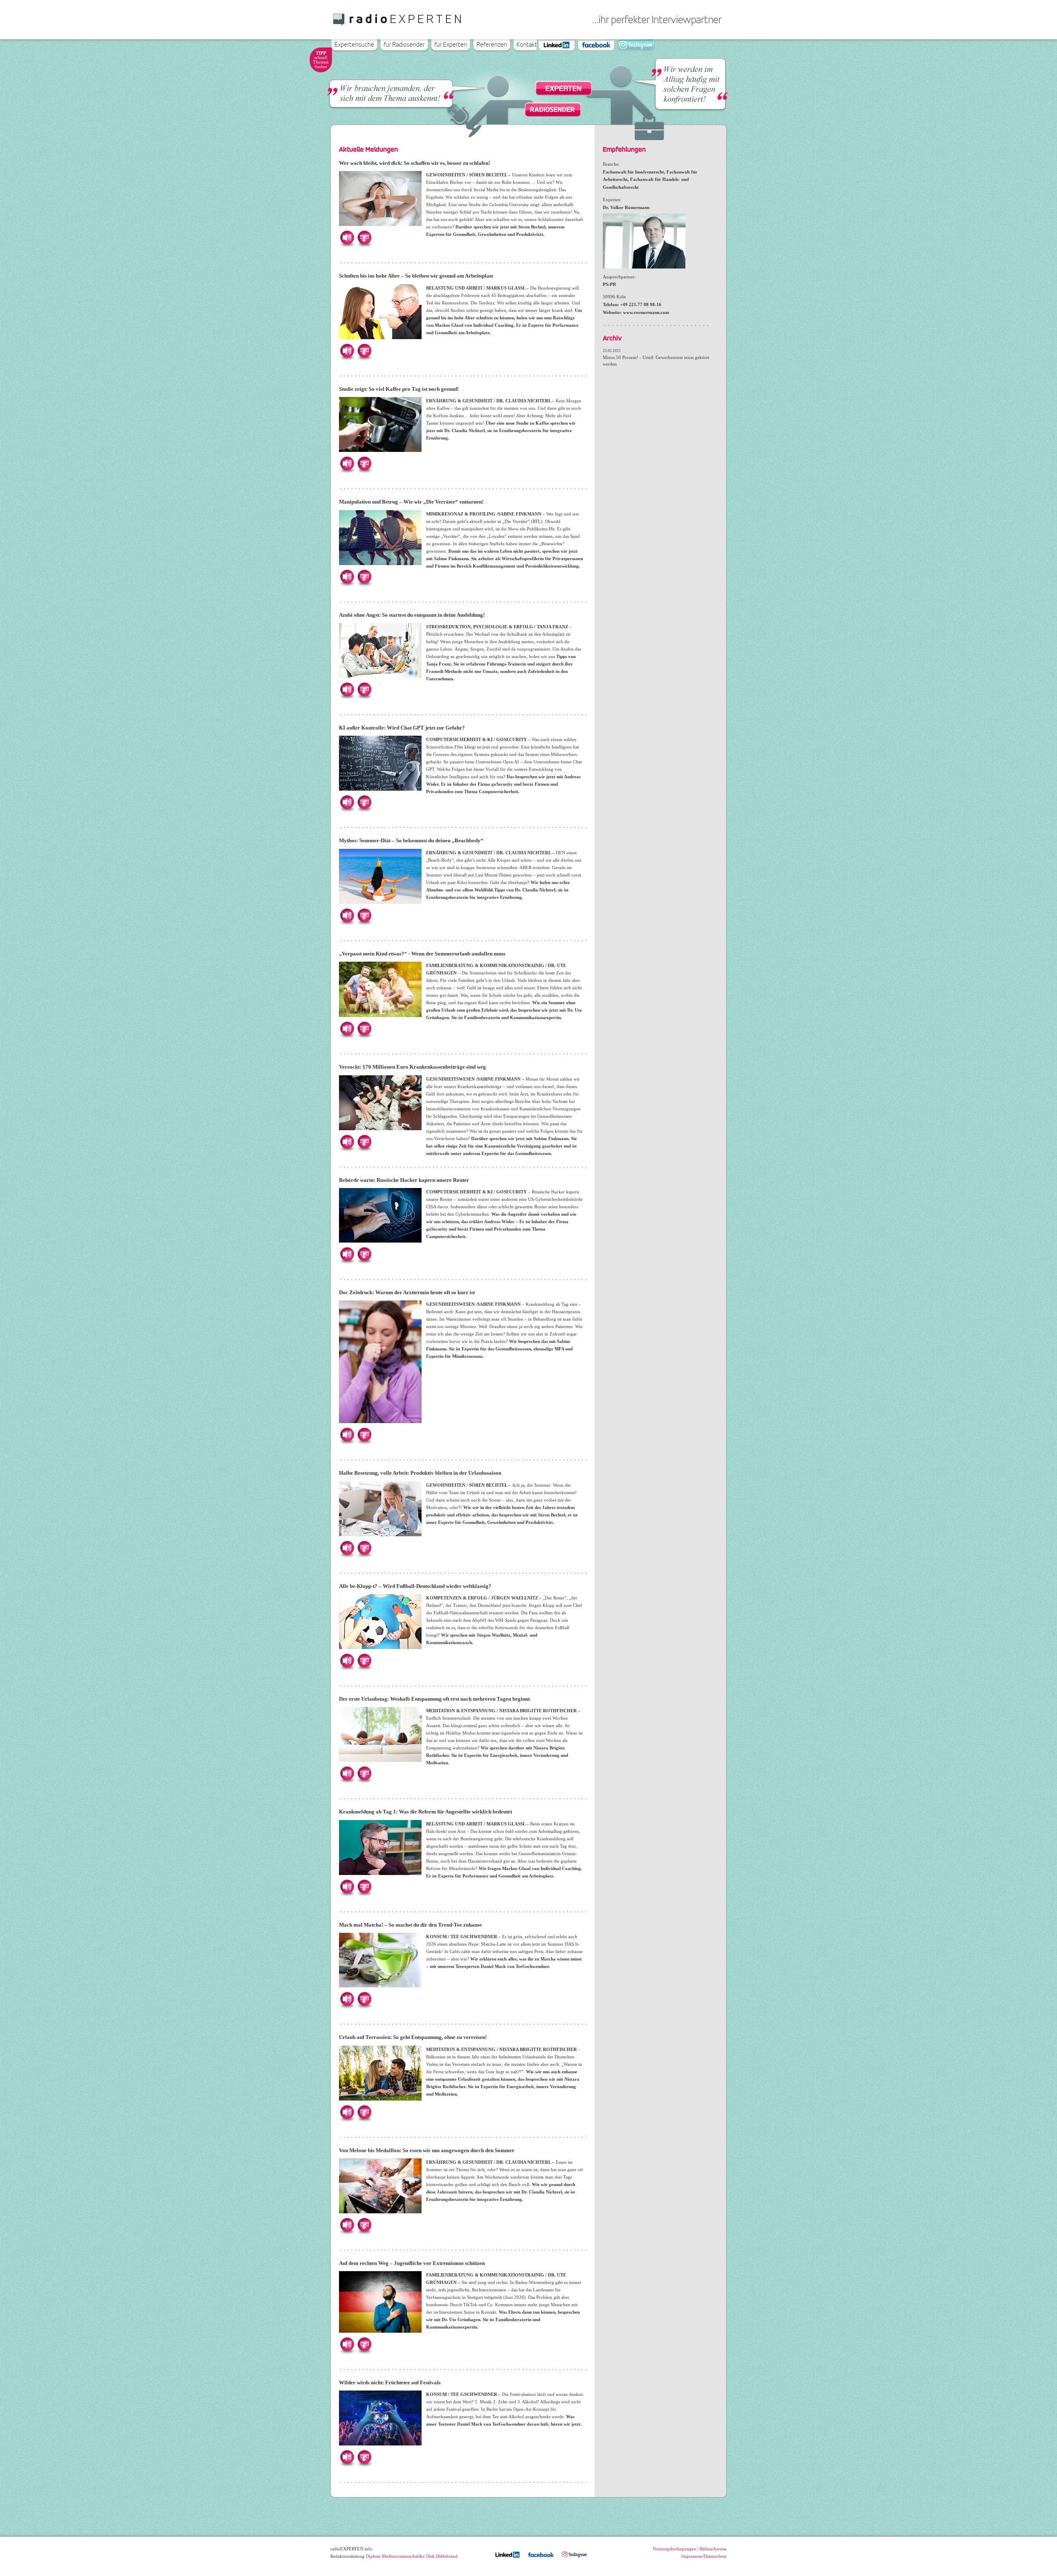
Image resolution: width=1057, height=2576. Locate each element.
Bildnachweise (713, 2549)
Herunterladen (364, 238)
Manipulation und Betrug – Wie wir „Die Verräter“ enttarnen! (411, 502)
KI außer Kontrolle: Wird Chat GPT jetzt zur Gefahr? (402, 728)
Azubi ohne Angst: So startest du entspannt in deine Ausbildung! (412, 615)
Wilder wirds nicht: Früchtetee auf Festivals (390, 2382)
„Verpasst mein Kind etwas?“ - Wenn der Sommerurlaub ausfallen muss (422, 954)
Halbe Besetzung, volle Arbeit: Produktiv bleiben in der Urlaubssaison (420, 1473)
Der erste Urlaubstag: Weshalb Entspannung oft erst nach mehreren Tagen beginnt (434, 1699)
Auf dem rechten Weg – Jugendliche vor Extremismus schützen (412, 2263)
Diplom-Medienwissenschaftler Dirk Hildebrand (412, 2556)
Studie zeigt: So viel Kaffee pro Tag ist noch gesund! (399, 389)
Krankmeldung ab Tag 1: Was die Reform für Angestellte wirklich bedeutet (425, 1812)
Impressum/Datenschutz (704, 2556)
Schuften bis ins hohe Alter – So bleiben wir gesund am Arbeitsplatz (416, 276)
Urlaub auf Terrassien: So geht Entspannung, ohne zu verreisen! (413, 2037)
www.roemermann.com (646, 312)
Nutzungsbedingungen (674, 2549)
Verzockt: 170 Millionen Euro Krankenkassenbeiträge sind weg (412, 1067)
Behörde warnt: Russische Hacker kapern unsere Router (404, 1180)
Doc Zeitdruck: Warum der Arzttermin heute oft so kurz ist (407, 1292)
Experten (564, 89)
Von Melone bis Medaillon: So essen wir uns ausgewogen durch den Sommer (427, 2150)
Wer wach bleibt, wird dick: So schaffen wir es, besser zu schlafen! (415, 163)
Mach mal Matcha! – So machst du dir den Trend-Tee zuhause (410, 1925)
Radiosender (552, 109)
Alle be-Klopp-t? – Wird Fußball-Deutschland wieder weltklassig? (415, 1586)
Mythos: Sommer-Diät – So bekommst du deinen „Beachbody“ (411, 840)
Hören (347, 238)
